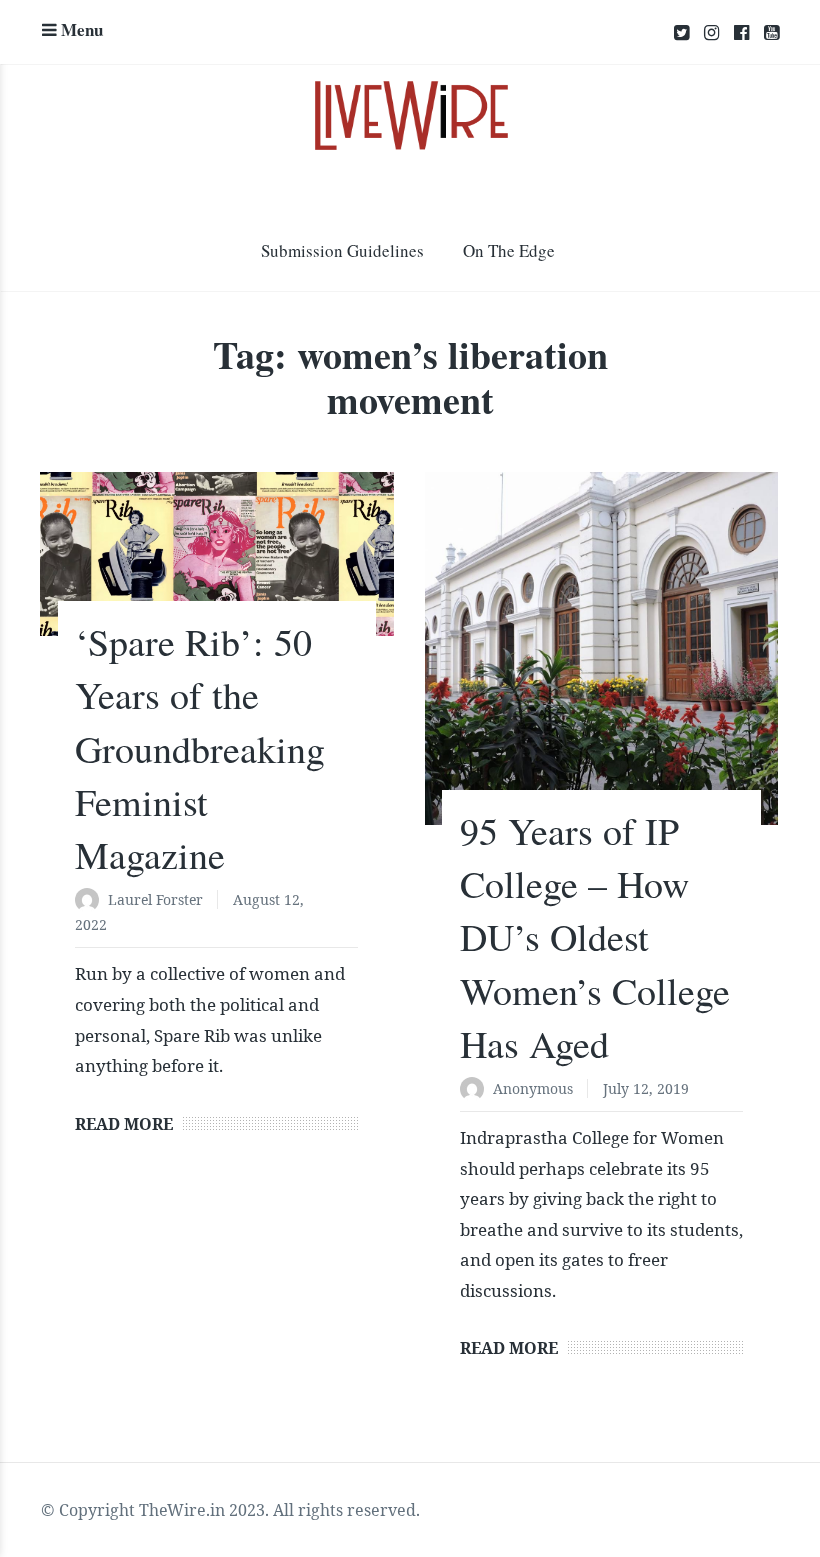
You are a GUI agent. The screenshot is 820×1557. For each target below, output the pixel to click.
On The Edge (509, 250)
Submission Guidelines (342, 250)
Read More (124, 1124)
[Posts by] (91, 901)
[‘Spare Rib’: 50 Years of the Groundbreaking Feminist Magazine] (217, 554)
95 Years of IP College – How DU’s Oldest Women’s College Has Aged (595, 937)
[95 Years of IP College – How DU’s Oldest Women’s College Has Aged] (602, 648)
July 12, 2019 (646, 1088)
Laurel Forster (155, 899)
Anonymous (533, 1088)
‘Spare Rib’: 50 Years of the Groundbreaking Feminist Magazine (200, 748)
